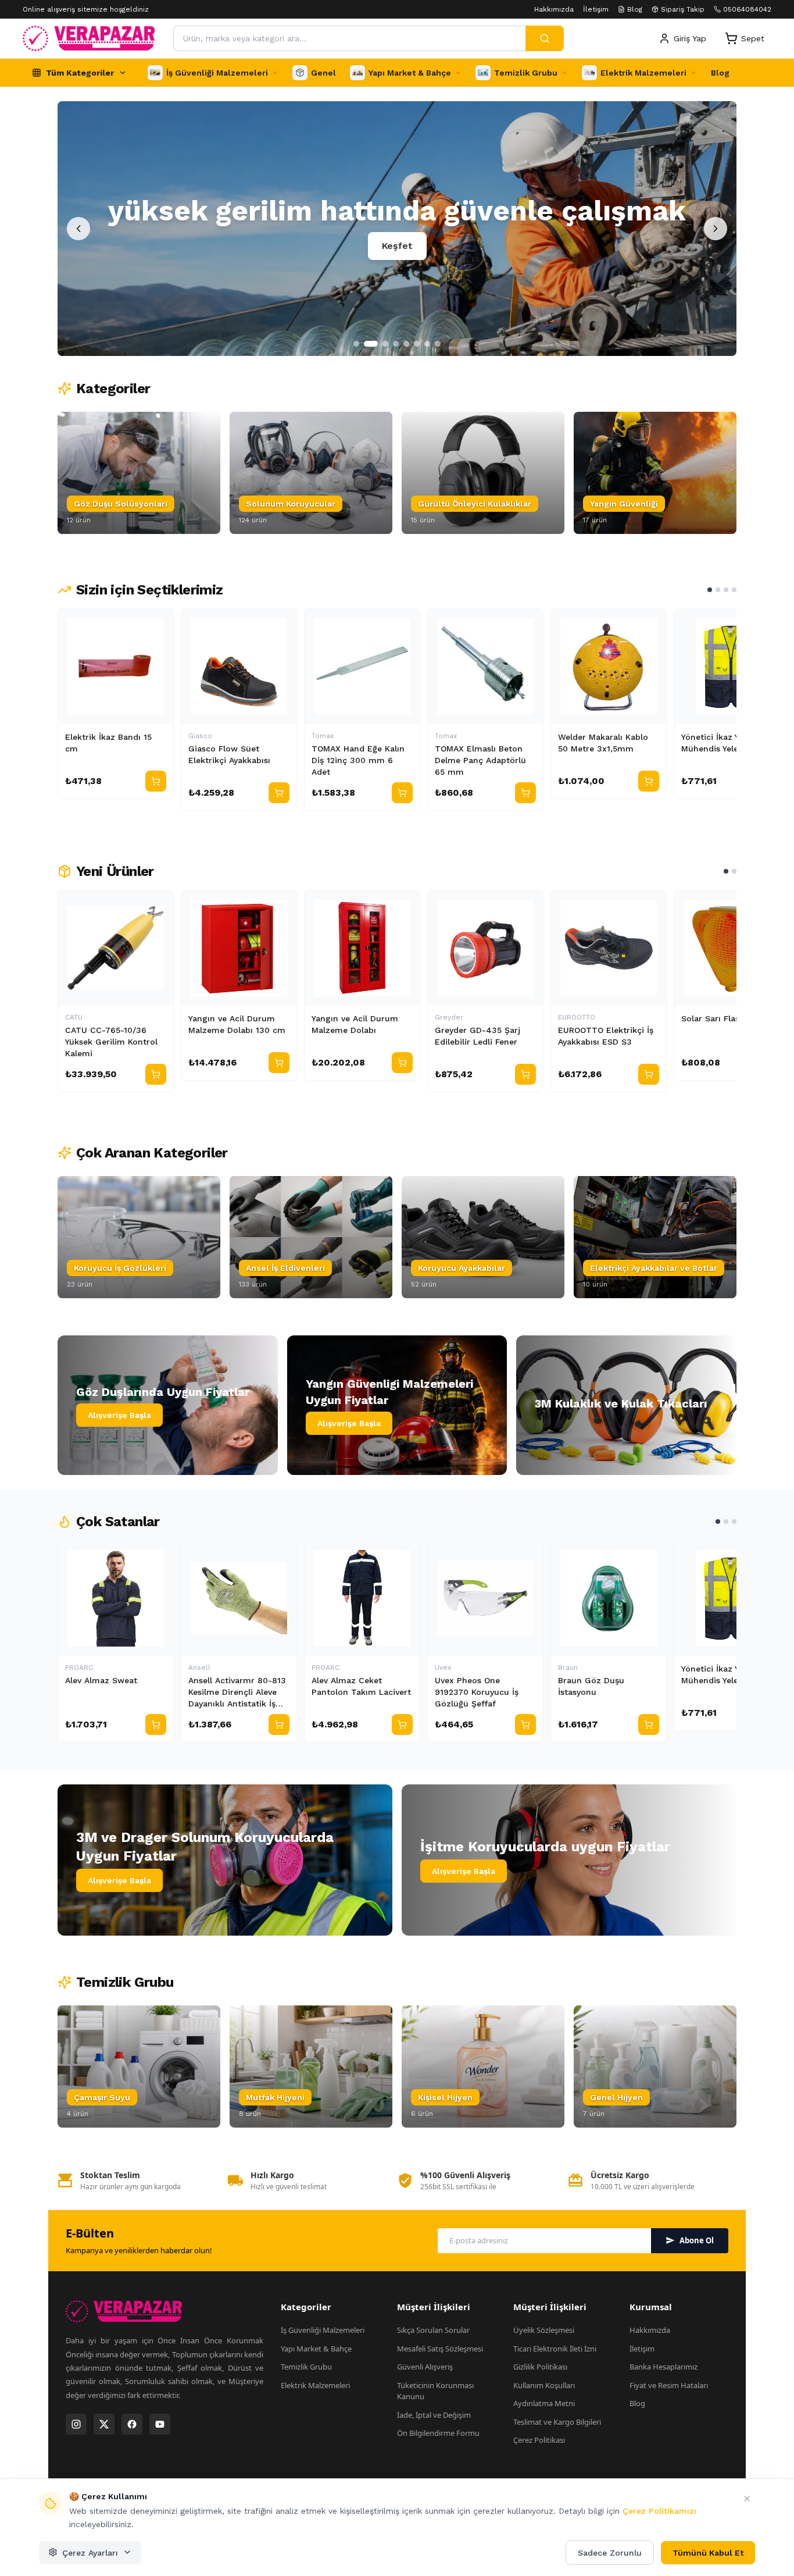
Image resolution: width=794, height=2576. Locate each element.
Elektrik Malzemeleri (315, 2385)
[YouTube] (160, 2424)
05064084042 (747, 9)
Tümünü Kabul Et (708, 2552)
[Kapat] (747, 2499)
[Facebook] (132, 2424)
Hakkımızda (554, 9)
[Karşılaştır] (159, 623)
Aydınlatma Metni (544, 2403)
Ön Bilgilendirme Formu (438, 2433)
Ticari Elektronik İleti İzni (555, 2349)
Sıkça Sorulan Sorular (433, 2330)
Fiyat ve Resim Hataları (669, 2385)
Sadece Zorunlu (610, 2552)
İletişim (596, 9)
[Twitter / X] (104, 2424)
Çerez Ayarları (90, 2552)
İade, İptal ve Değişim (434, 2415)
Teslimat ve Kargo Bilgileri (557, 2422)
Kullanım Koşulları (544, 2385)
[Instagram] (76, 2424)
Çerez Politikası (539, 2440)
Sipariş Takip (683, 9)
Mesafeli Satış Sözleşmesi (440, 2349)
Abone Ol (697, 2240)
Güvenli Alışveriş (425, 2367)
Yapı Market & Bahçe (316, 2349)
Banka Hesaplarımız (664, 2367)
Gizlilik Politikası (540, 2367)
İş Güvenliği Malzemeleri (323, 2330)
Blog (635, 9)
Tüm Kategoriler (80, 73)
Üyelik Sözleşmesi (544, 2330)
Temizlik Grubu (306, 2367)
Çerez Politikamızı (659, 2511)
